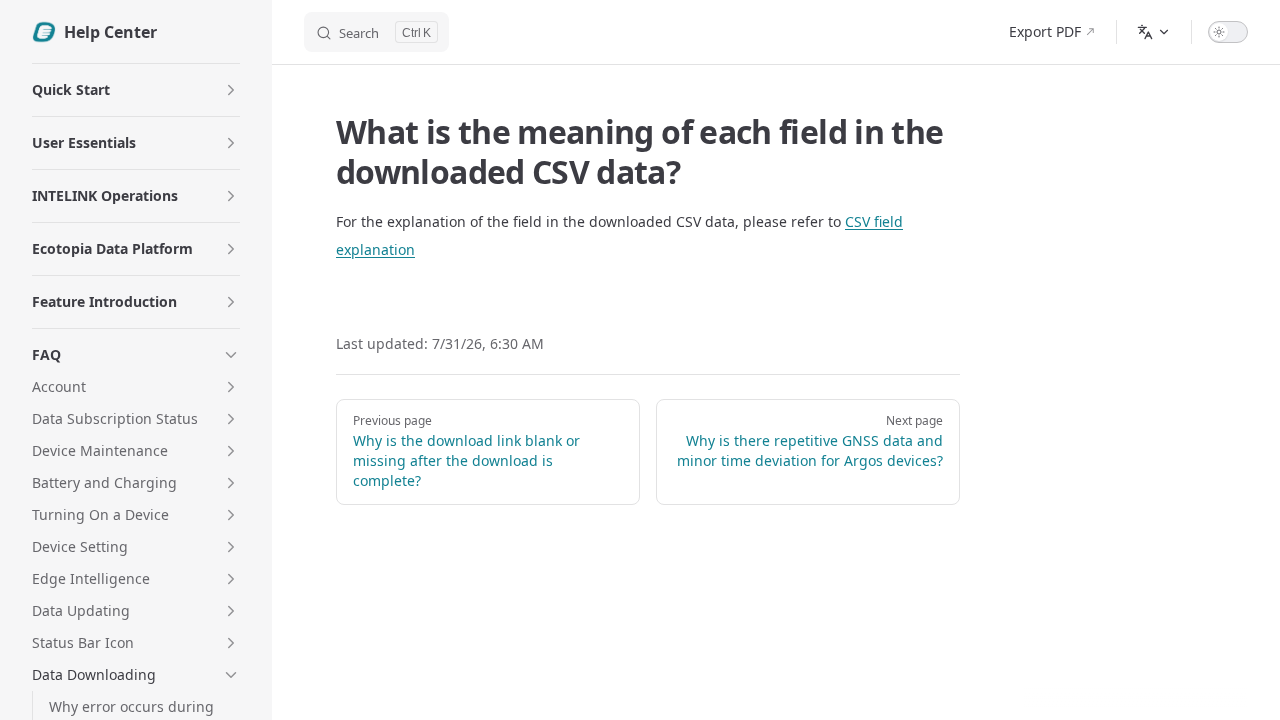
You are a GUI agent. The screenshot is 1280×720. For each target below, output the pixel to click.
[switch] (1228, 32)
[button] (231, 90)
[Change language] (1154, 32)
